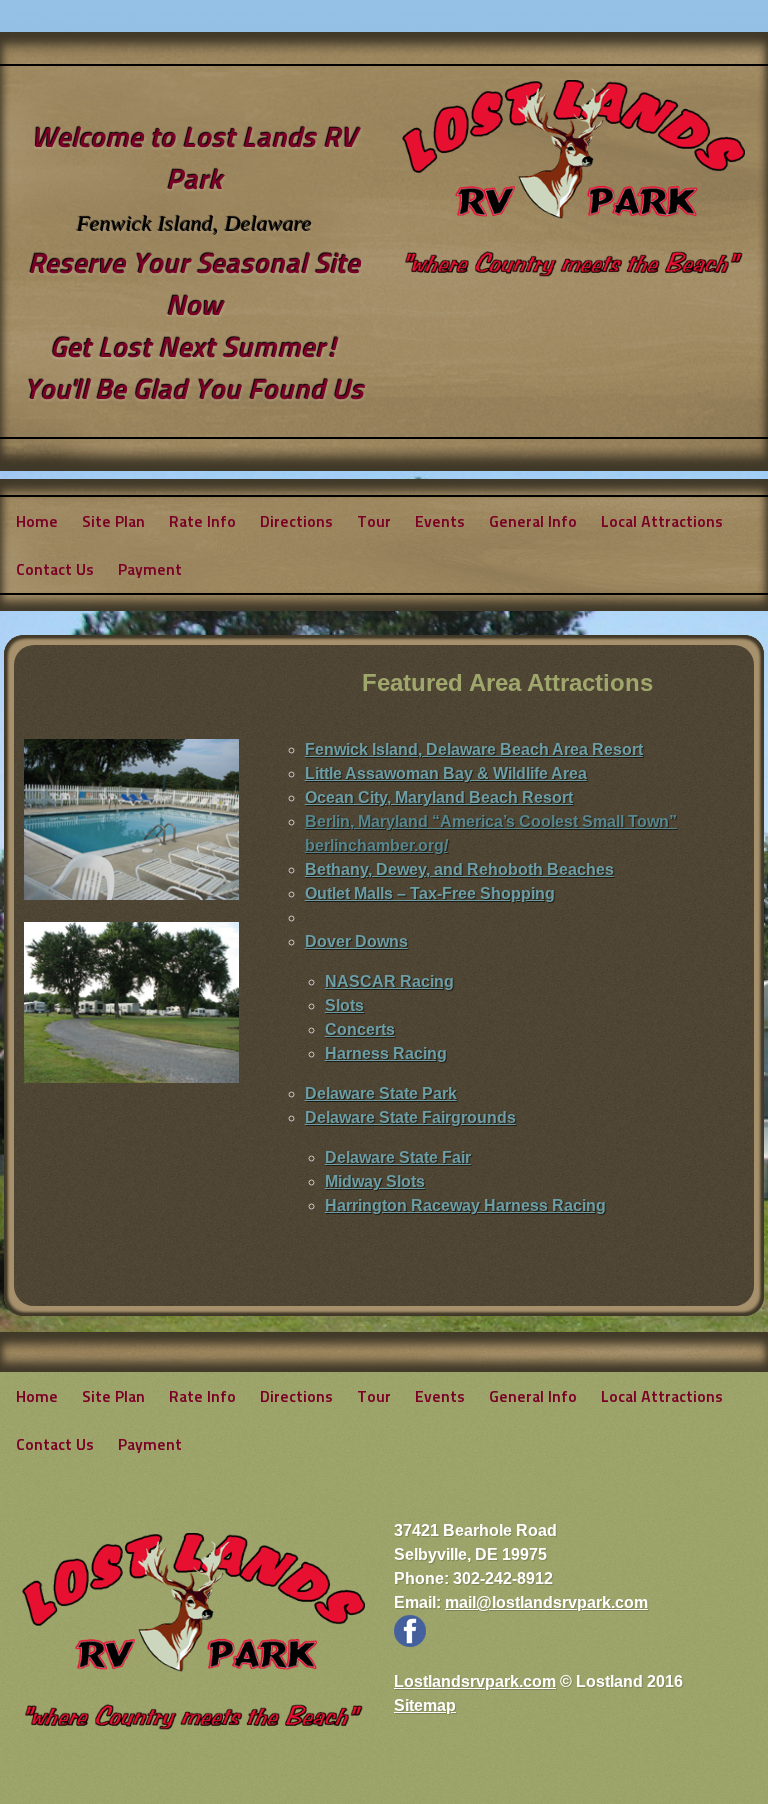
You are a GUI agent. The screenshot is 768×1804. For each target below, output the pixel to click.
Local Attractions (662, 520)
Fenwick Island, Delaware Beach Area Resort (474, 749)
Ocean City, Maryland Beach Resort (439, 797)
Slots (344, 1005)
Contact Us (55, 568)
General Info (533, 520)
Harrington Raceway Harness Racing (465, 1205)
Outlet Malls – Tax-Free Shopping (430, 893)
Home (37, 520)
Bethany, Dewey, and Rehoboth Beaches (459, 869)
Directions (296, 520)
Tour (374, 520)
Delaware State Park (381, 1093)
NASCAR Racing (389, 981)
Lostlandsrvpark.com (475, 1681)
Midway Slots (375, 1181)
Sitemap (425, 1705)
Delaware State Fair (398, 1157)
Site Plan (113, 520)
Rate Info (202, 520)
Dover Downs (356, 941)
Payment (150, 568)
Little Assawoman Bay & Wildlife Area (446, 773)
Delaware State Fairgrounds (410, 1117)
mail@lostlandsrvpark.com (546, 1602)
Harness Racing (386, 1053)
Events (440, 520)
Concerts (360, 1029)
